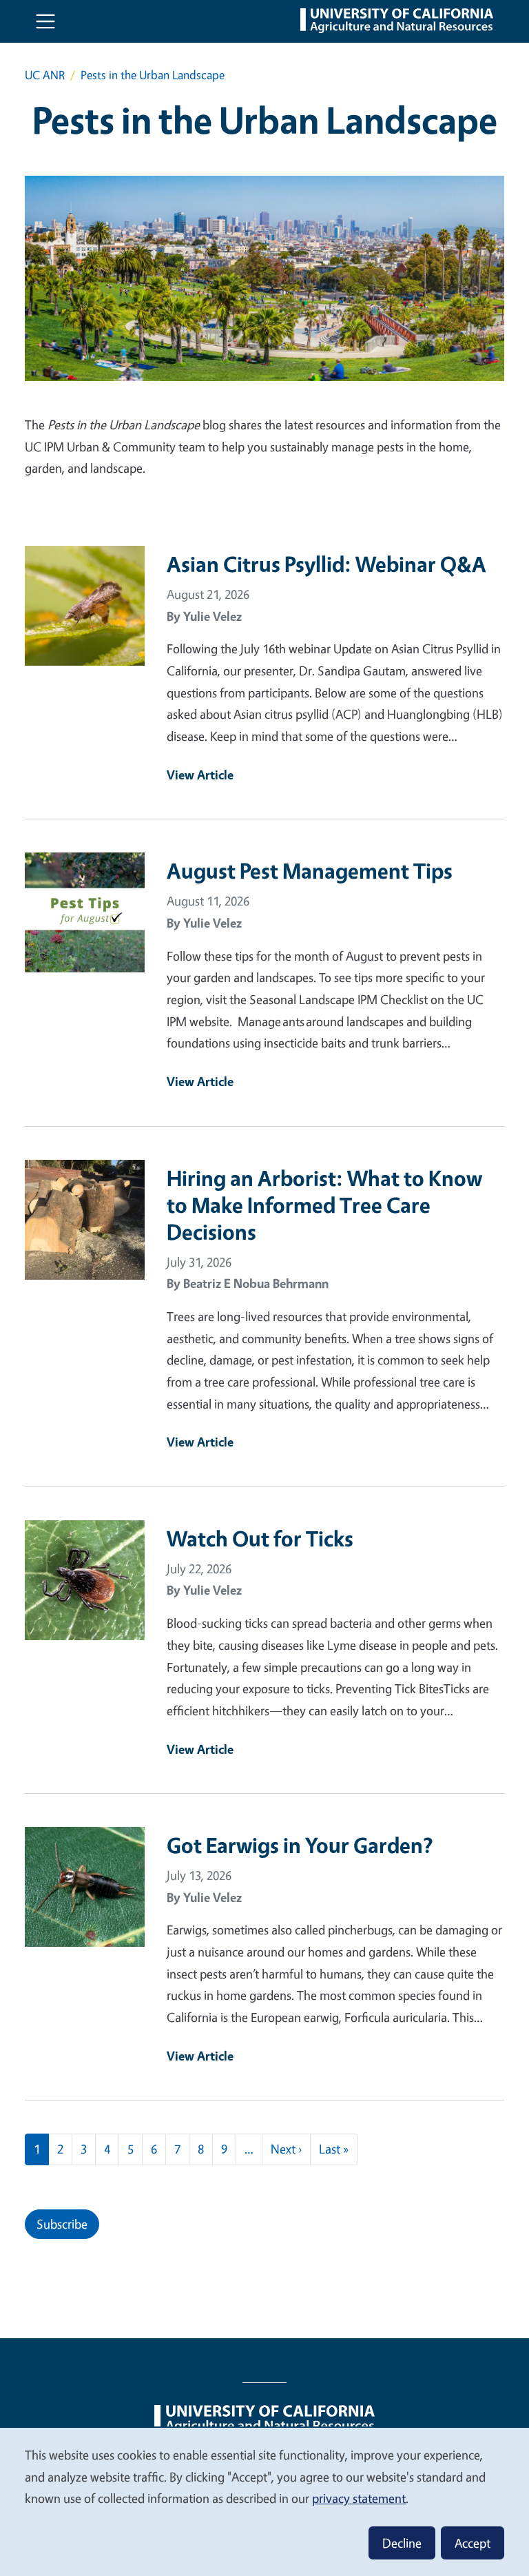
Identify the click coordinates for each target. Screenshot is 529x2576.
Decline (402, 2543)
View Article (200, 775)
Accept (473, 2543)
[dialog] (264, 2501)
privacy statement (359, 2498)
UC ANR (45, 75)
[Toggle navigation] (45, 21)
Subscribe (62, 2224)
